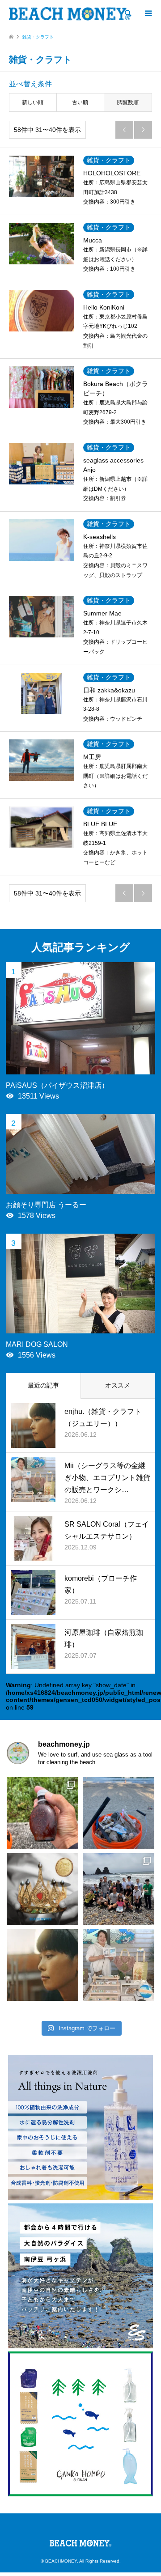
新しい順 (33, 102)
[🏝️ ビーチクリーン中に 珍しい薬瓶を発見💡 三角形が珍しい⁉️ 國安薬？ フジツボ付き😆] (42, 1813)
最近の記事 (43, 1385)
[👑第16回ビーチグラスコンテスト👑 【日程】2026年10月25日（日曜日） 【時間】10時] (42, 1889)
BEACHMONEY (61, 2561)
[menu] (148, 13)
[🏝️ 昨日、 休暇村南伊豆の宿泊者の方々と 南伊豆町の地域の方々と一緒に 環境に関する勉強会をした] (119, 1889)
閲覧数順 (128, 102)
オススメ (118, 1385)
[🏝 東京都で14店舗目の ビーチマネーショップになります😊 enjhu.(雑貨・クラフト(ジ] (42, 1965)
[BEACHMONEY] (70, 13)
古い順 (80, 102)
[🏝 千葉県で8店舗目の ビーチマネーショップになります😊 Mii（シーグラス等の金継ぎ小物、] (119, 1965)
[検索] (127, 13)
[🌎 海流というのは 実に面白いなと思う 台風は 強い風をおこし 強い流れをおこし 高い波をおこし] (119, 1813)
